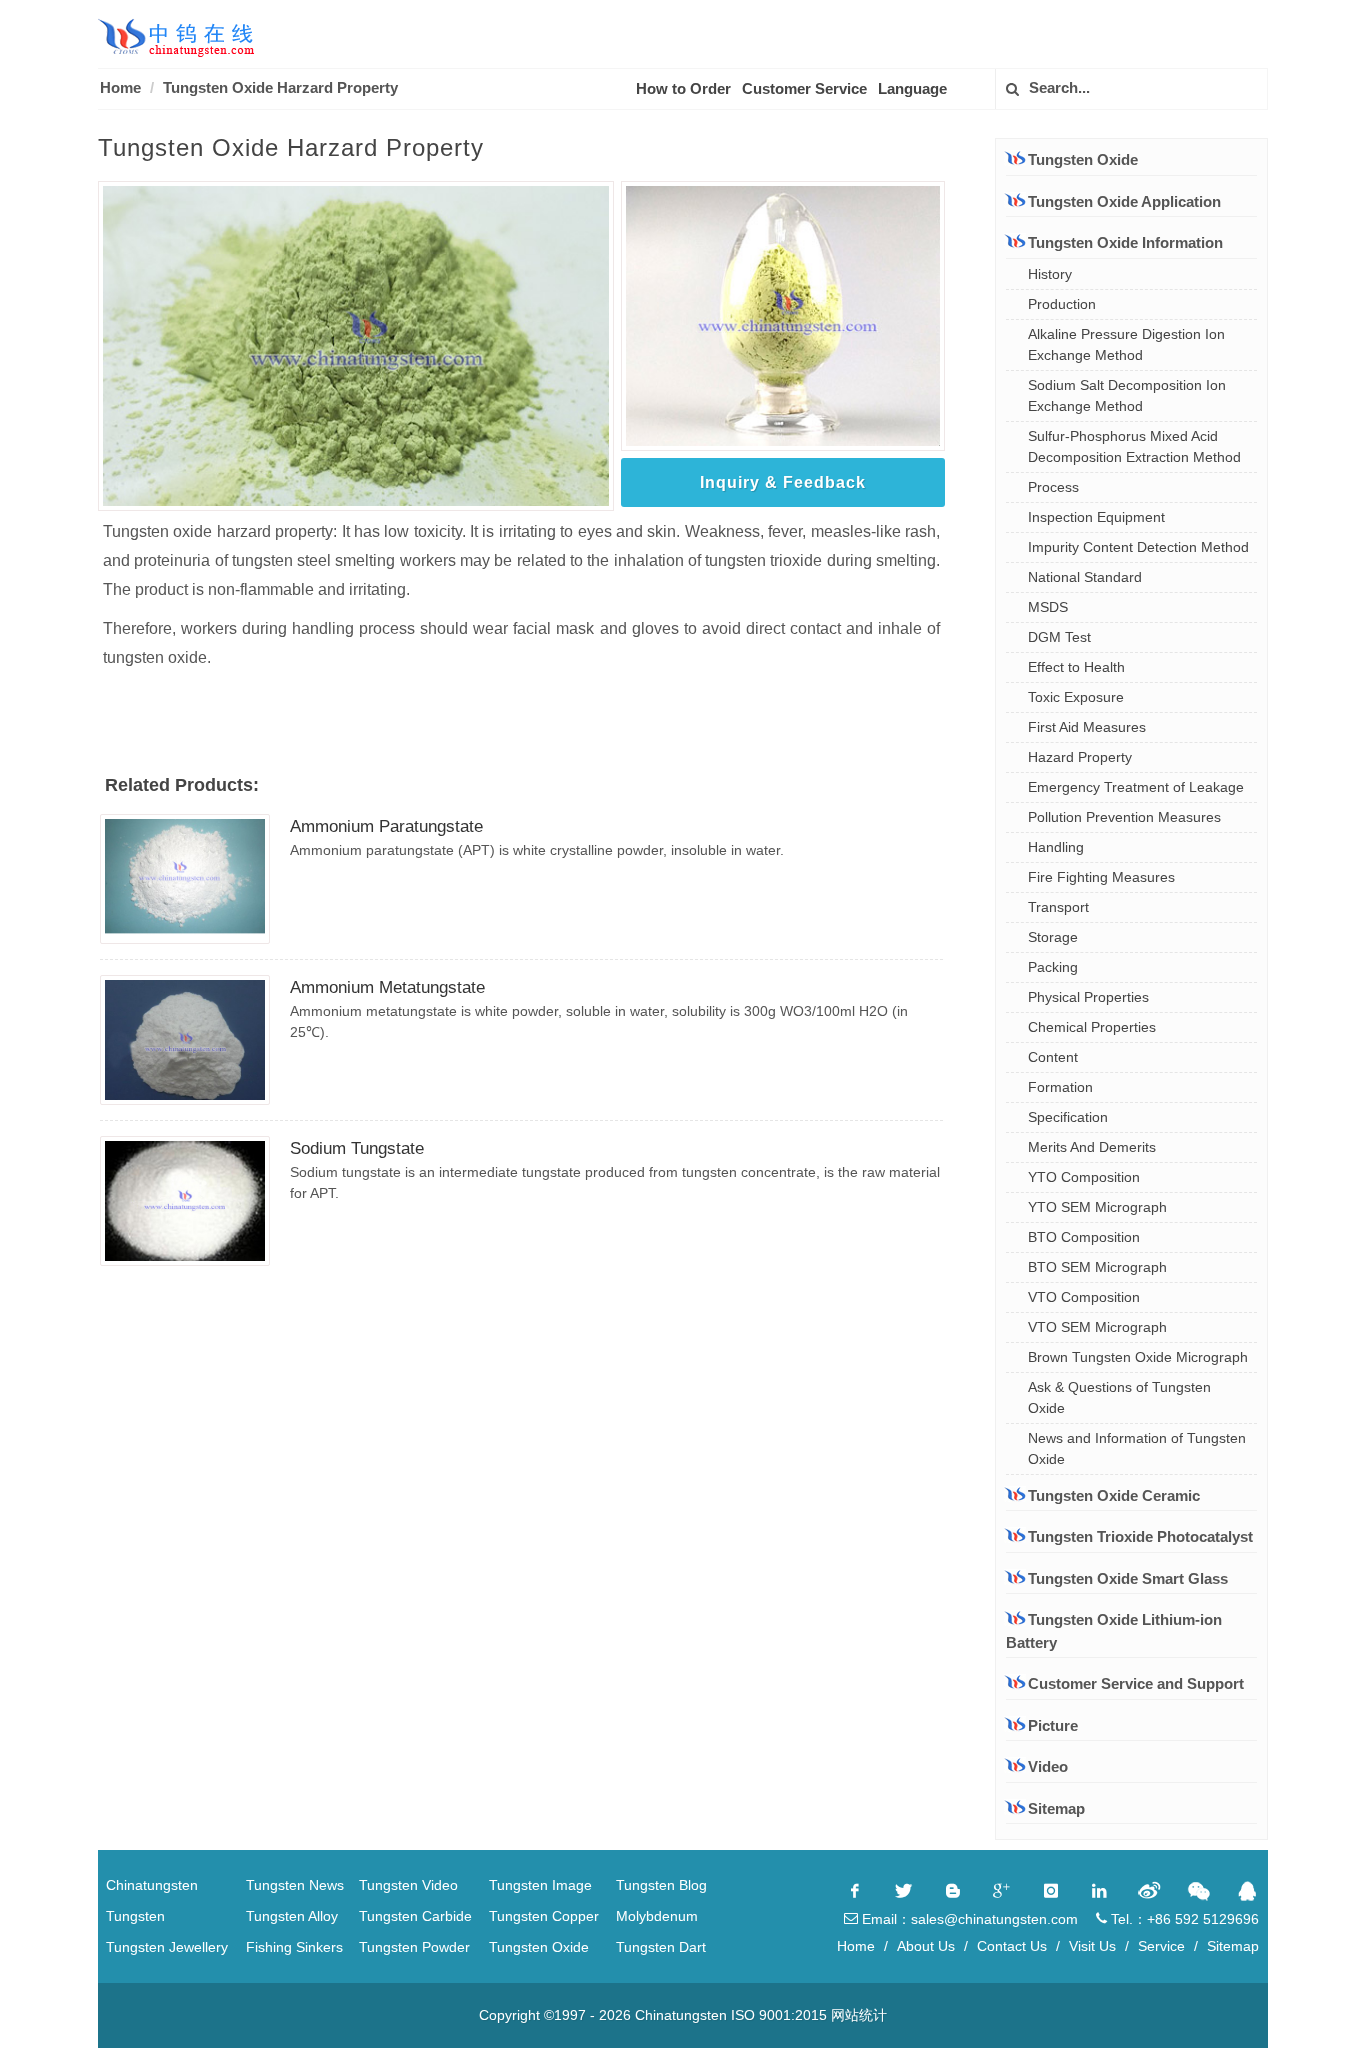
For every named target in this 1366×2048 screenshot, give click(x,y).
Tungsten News (295, 1885)
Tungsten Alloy (292, 1916)
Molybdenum (657, 1916)
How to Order (683, 88)
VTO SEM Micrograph (1097, 1327)
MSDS (1048, 607)
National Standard (1085, 577)
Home (120, 87)
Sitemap (1056, 1808)
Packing (1053, 967)
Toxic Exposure (1076, 697)
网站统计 (859, 2015)
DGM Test (1059, 637)
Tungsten (135, 1916)
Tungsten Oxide (539, 1947)
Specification (1068, 1117)
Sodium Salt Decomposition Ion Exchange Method (1127, 395)
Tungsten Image (540, 1885)
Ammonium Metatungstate (387, 987)
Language (912, 88)
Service (1161, 1946)
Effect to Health (1076, 667)
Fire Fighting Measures (1101, 877)
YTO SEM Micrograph (1097, 1207)
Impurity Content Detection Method (1138, 547)
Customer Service (804, 88)
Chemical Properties (1092, 1027)
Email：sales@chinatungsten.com (968, 1919)
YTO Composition (1084, 1177)
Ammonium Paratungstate (386, 826)
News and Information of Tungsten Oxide (1137, 1448)
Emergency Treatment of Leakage (1136, 787)
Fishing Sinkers (294, 1947)
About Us (926, 1946)
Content (1053, 1057)
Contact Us (1012, 1946)
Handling (1056, 847)
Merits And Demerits (1092, 1147)
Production (1062, 304)
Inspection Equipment (1096, 517)
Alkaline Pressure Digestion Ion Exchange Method (1126, 344)
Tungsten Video (408, 1885)
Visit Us (1092, 1946)
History (1050, 274)
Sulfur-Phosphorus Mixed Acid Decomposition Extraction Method (1134, 446)
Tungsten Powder (414, 1947)
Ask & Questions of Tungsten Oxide (1119, 1397)
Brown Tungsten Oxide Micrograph (1138, 1357)
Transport (1058, 907)
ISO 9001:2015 (779, 2015)
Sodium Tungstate (357, 1148)
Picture (1053, 1725)
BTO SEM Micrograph (1097, 1267)
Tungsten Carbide (415, 1916)
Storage (1053, 937)
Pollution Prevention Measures (1124, 817)
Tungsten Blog (661, 1885)
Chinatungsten (152, 1885)
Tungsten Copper (544, 1916)
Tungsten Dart (661, 1947)
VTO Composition (1084, 1297)
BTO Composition (1084, 1237)
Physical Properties (1088, 997)
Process (1053, 487)
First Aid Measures (1087, 727)
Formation (1060, 1087)
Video (1048, 1766)
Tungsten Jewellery (167, 1947)
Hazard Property (1080, 757)
